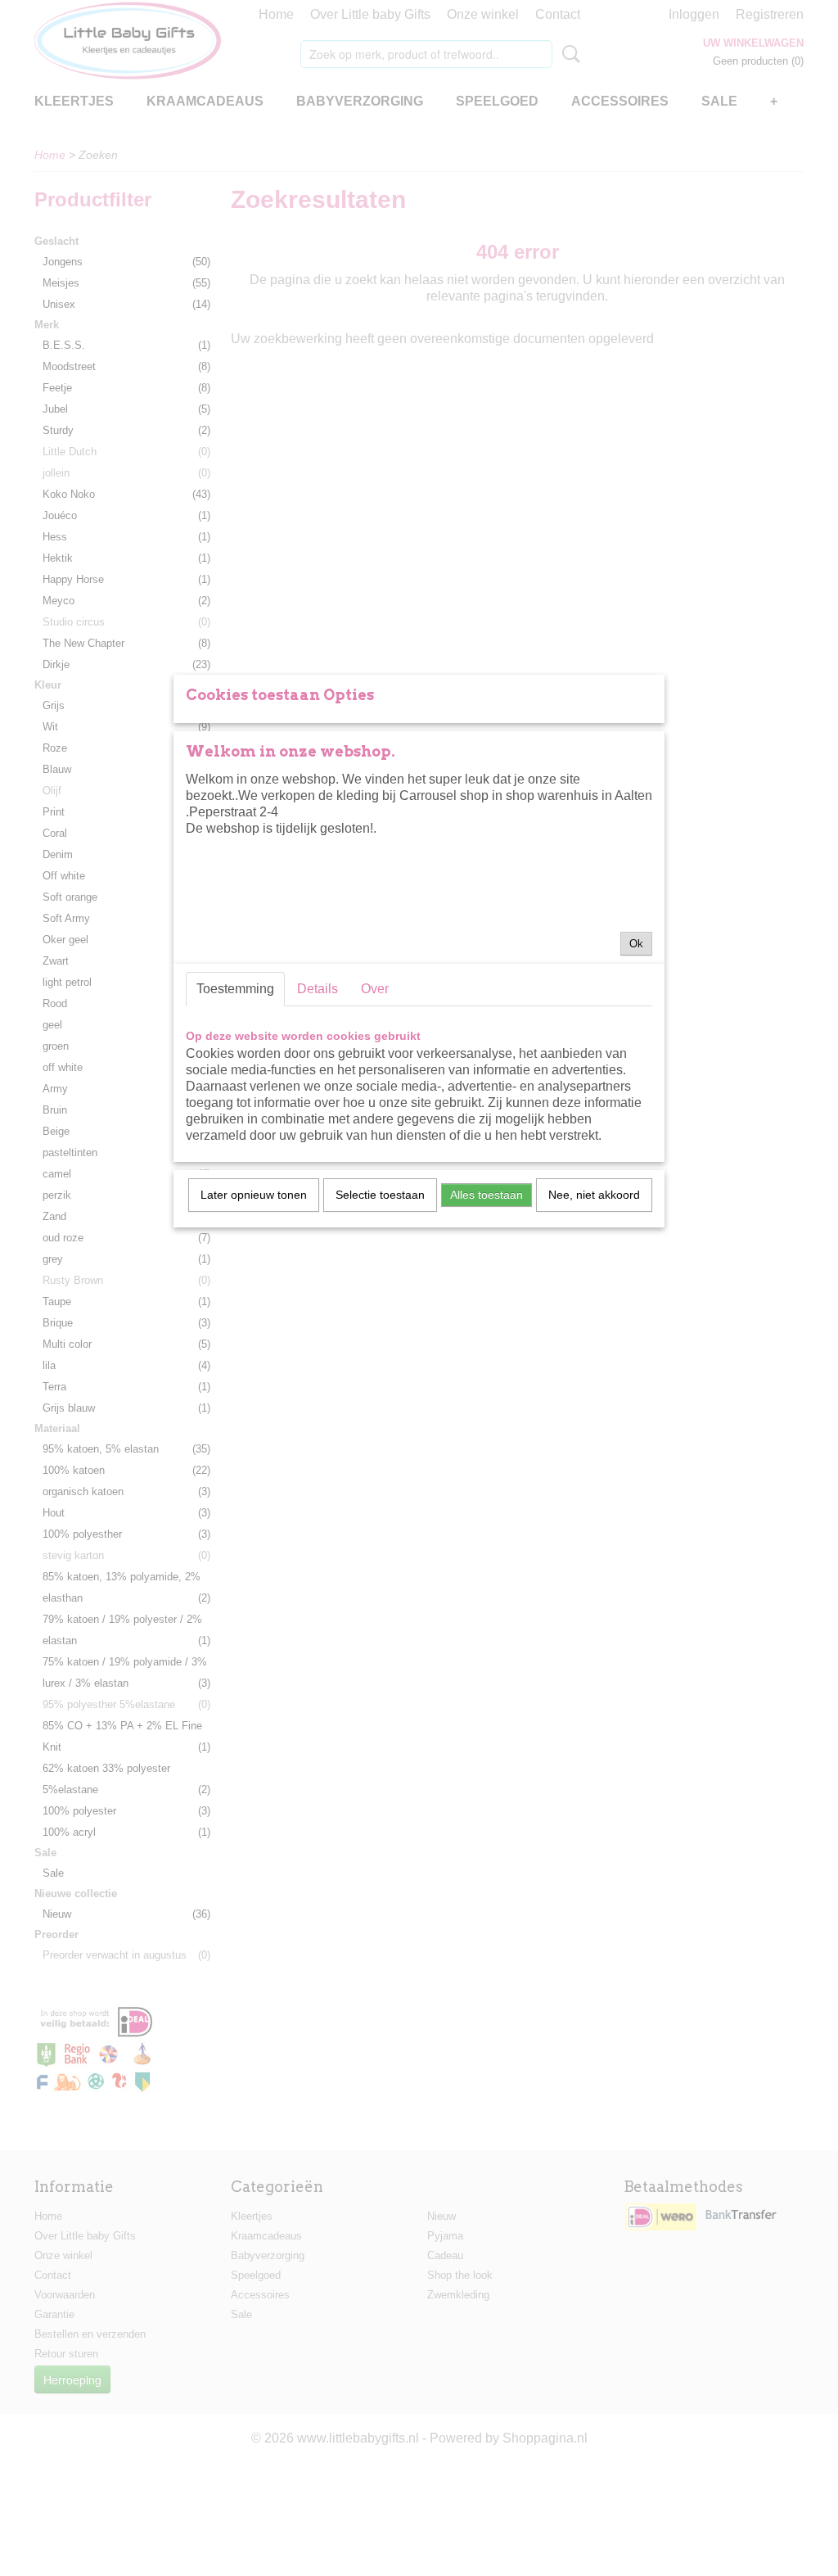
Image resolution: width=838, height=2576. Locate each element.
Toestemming (235, 989)
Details (318, 989)
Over (375, 989)
